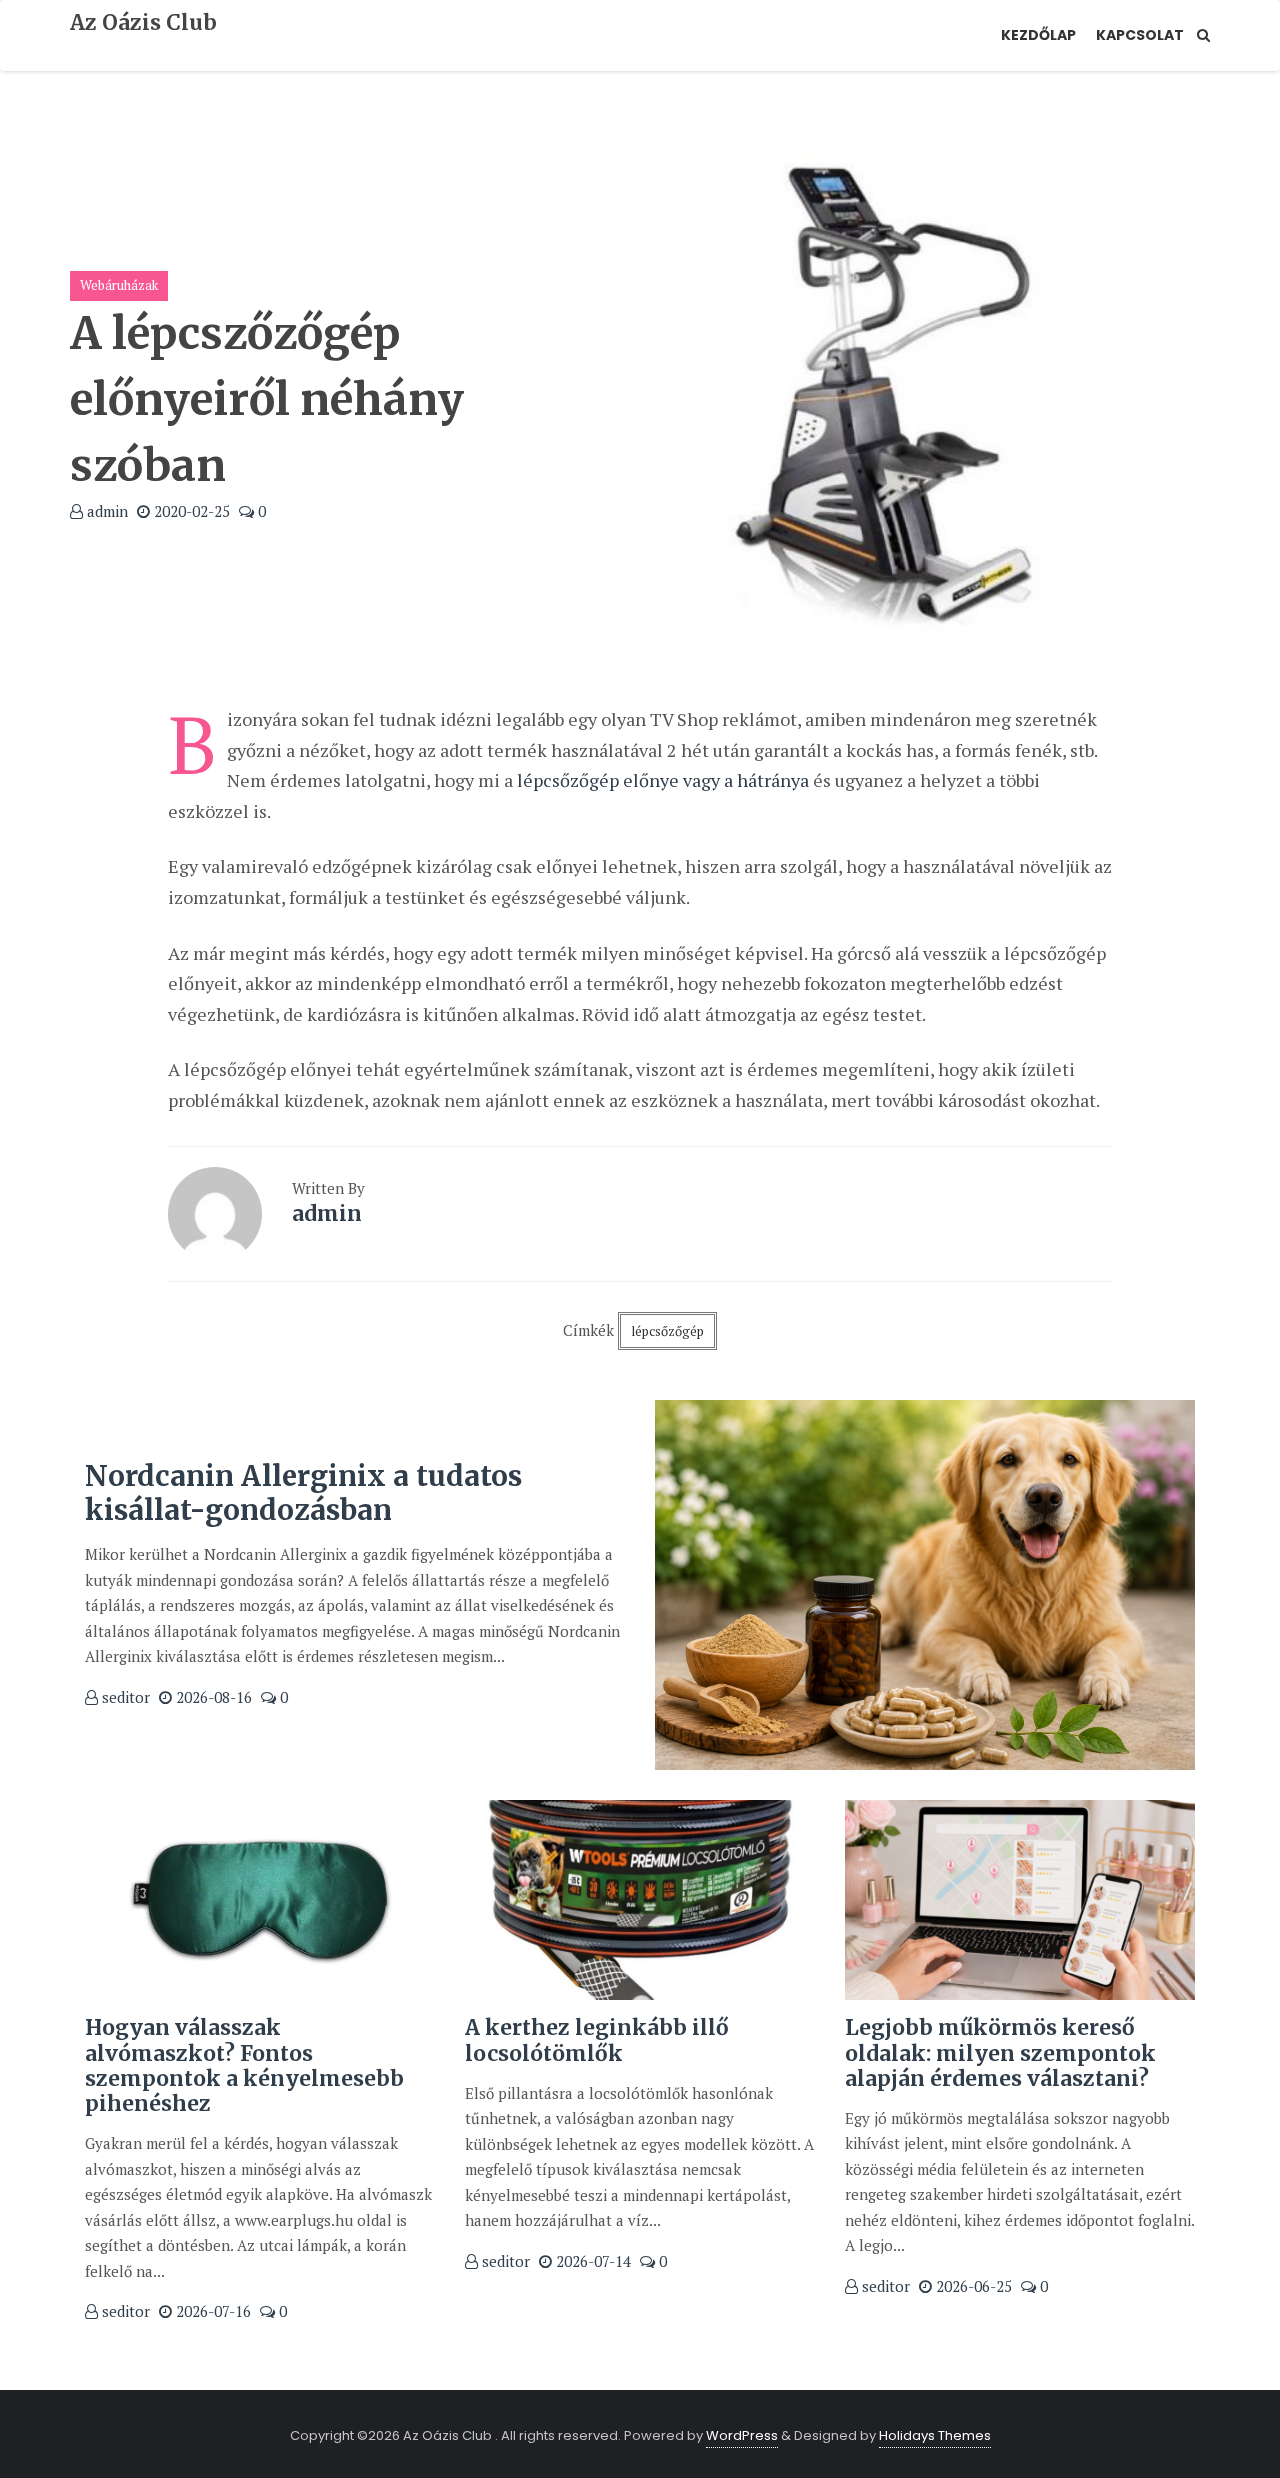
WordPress (742, 2435)
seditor (124, 1697)
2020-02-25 (190, 511)
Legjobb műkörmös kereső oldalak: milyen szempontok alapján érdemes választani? (1000, 2052)
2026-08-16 (212, 1697)
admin (105, 511)
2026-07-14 (591, 2261)
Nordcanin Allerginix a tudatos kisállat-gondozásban (303, 1493)
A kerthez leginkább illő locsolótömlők (597, 2040)
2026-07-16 (211, 2311)
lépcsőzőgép (667, 1331)
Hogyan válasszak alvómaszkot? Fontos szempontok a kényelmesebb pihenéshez (244, 2065)
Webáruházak (119, 285)
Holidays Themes (935, 2435)
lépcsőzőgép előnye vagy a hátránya (663, 780)
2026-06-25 (972, 2286)
